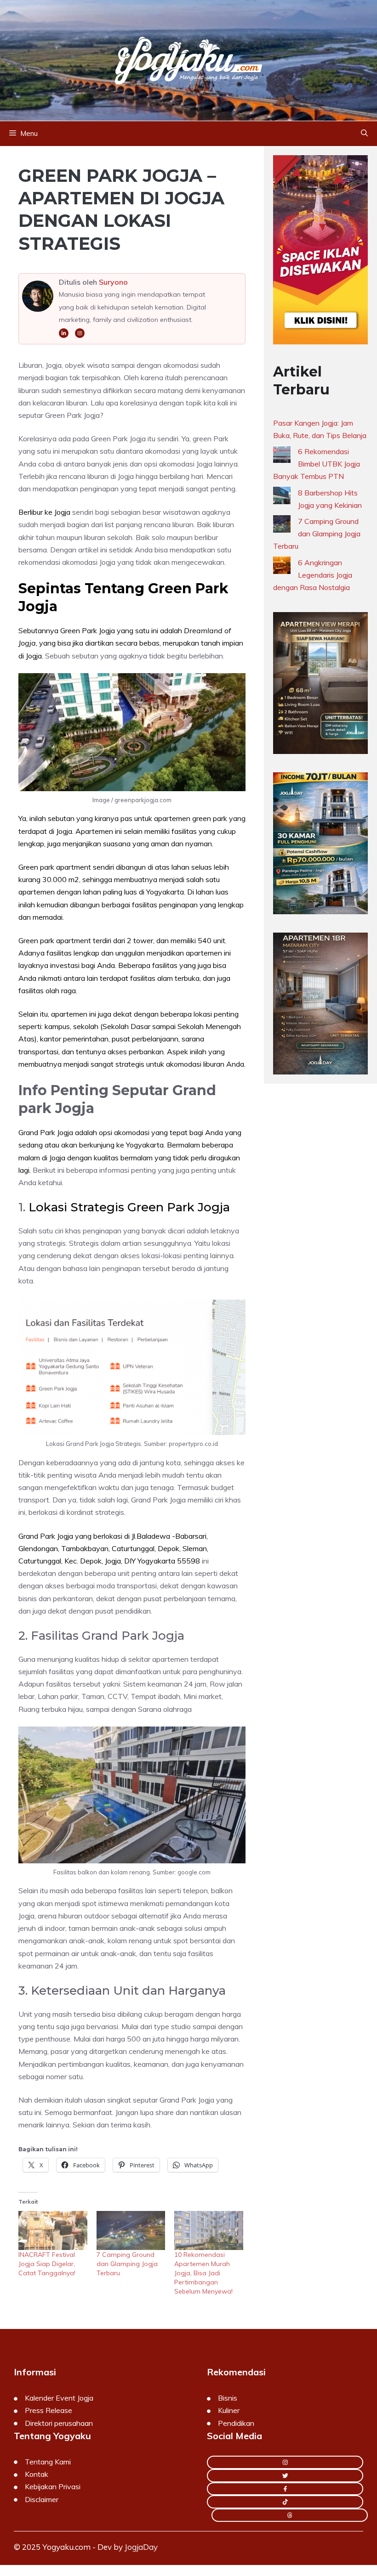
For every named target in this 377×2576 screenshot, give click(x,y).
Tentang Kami (48, 2462)
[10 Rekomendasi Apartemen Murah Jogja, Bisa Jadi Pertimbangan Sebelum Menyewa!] (209, 2230)
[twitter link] (285, 2476)
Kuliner (229, 2410)
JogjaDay (141, 2547)
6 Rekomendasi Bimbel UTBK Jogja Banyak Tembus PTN (317, 464)
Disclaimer (42, 2499)
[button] (364, 134)
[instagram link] (285, 2462)
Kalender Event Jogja (59, 2398)
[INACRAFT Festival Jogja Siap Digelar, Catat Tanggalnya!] (53, 2230)
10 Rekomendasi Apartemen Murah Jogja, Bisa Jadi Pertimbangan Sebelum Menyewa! (203, 2273)
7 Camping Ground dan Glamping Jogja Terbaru (127, 2264)
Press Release (49, 2410)
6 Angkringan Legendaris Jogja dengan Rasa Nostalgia (313, 575)
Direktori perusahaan (59, 2423)
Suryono (113, 282)
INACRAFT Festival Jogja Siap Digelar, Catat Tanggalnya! (47, 2264)
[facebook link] (285, 2489)
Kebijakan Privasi (53, 2486)
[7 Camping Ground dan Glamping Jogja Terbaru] (131, 2230)
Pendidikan (236, 2423)
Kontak (37, 2474)
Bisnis (228, 2398)
